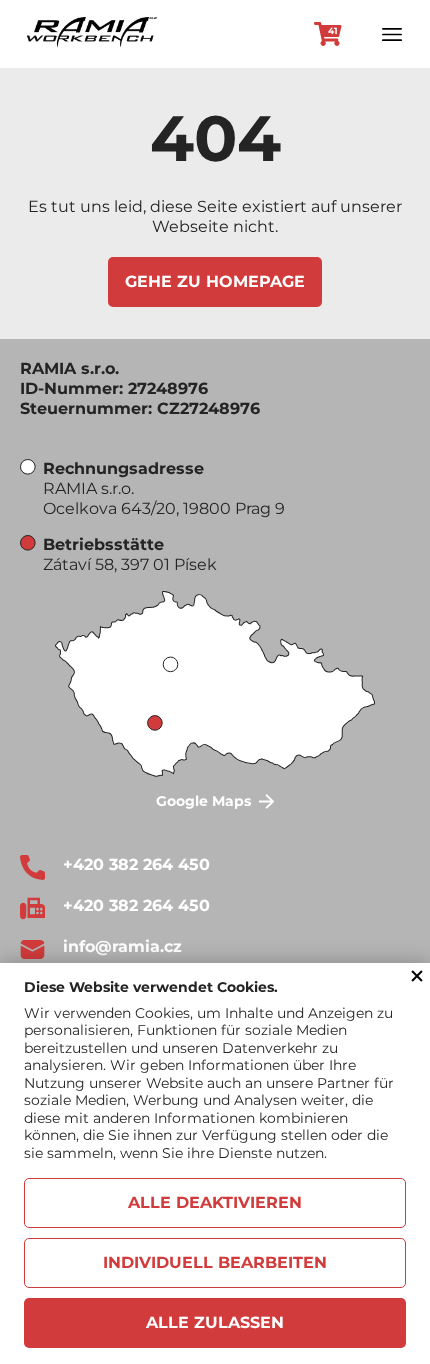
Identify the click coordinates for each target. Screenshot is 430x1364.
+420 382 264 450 (136, 864)
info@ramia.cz (122, 946)
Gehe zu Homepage (215, 281)
